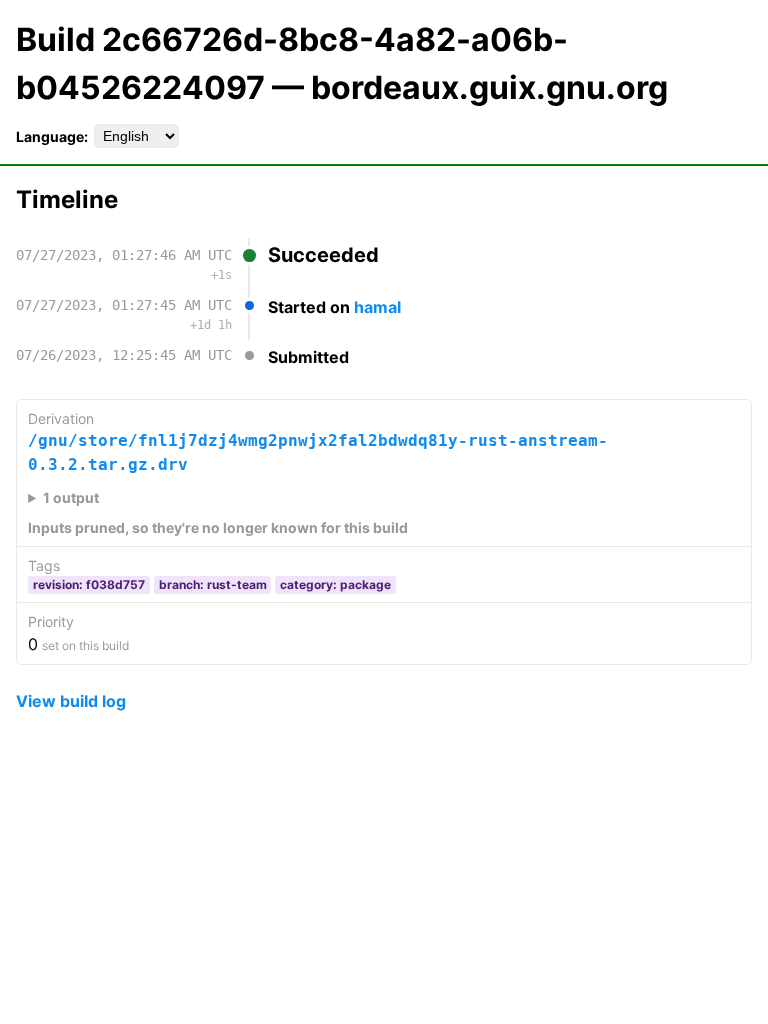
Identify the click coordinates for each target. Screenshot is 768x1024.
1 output (71, 497)
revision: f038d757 (89, 584)
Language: (52, 136)
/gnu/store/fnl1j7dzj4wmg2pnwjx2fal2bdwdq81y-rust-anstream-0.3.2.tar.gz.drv (318, 452)
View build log (71, 701)
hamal (377, 307)
